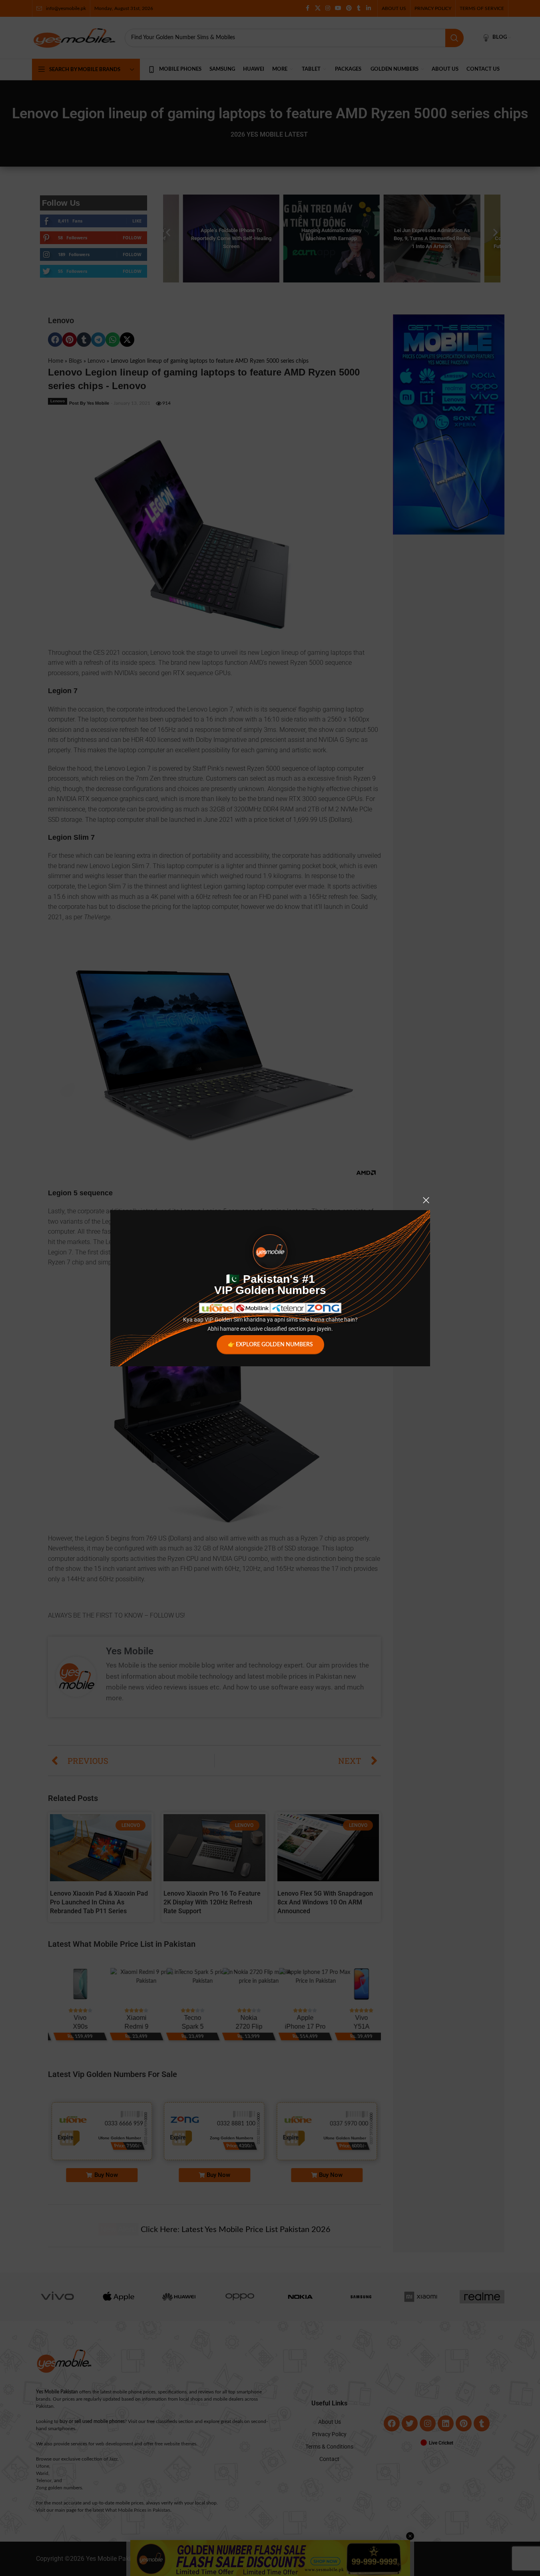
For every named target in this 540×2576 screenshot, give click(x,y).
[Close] (426, 1200)
